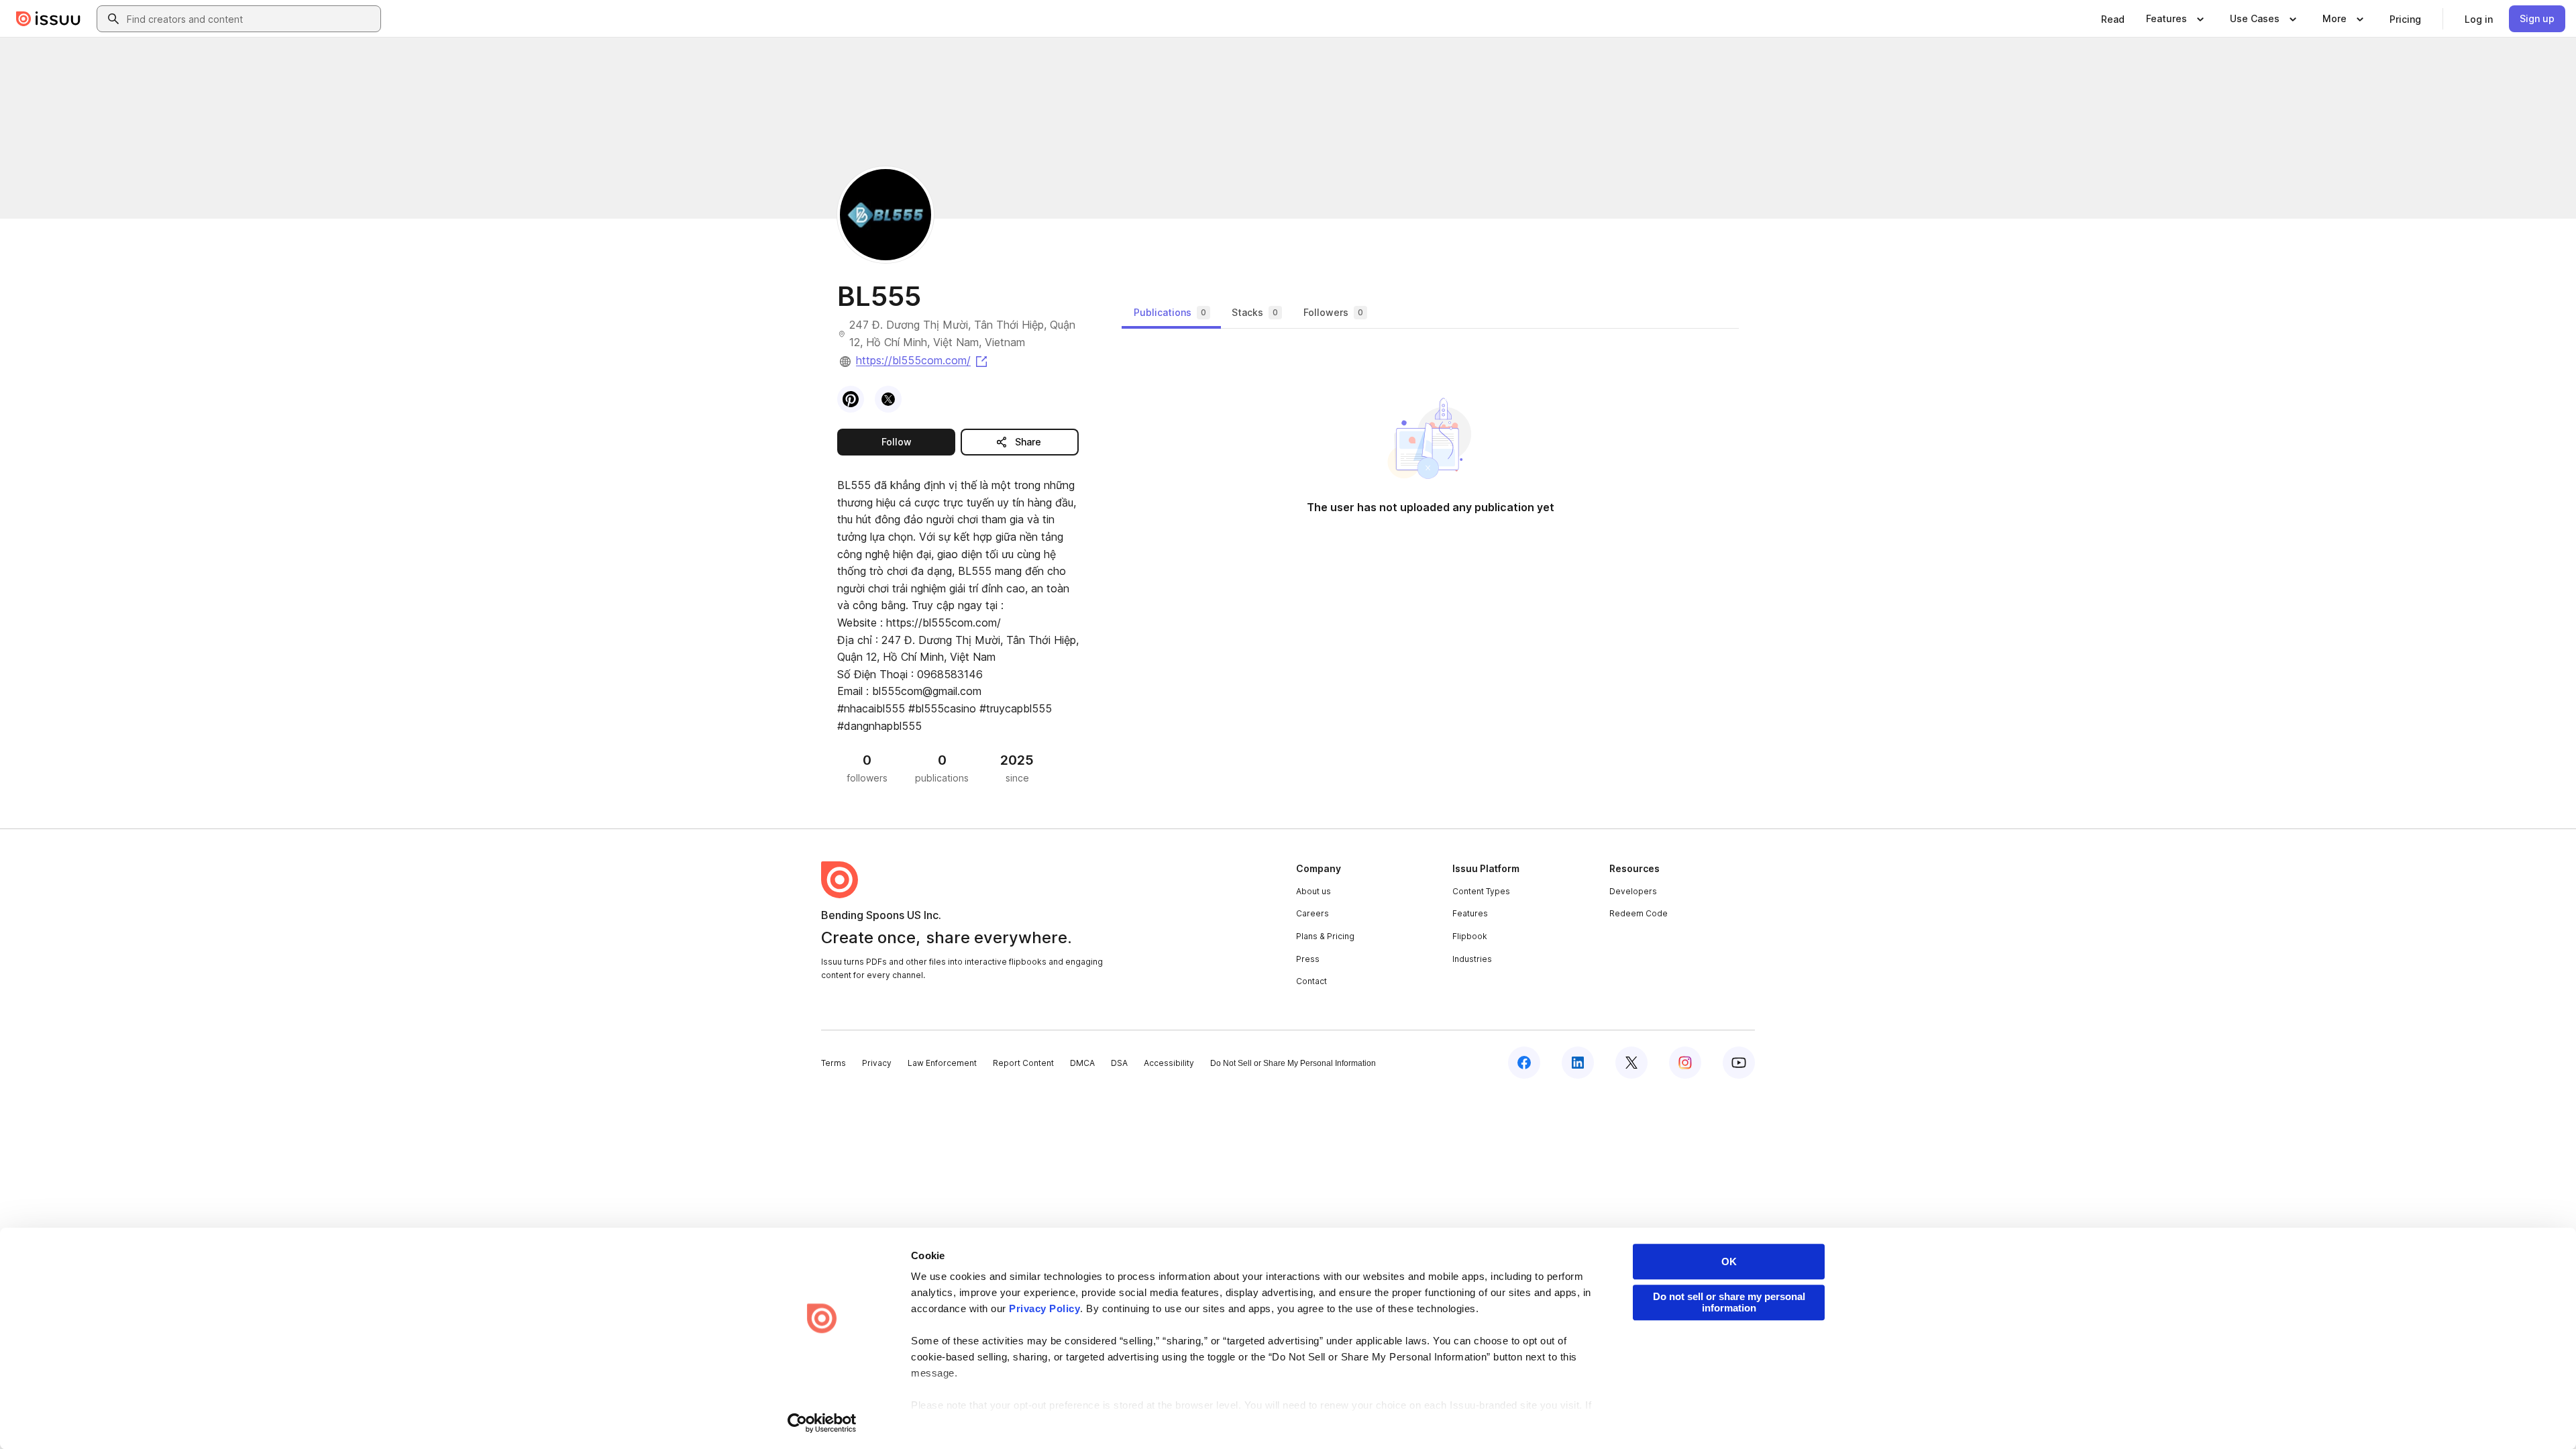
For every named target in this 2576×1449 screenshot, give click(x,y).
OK (1729, 1262)
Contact (1311, 981)
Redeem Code (1639, 913)
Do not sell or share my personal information (1729, 1302)
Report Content (1023, 1063)
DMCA (1082, 1063)
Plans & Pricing (1325, 936)
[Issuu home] (48, 19)
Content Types (1481, 891)
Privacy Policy (1044, 1308)
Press (1308, 959)
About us (1313, 891)
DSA (1119, 1063)
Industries (1472, 959)
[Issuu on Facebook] (1524, 1063)
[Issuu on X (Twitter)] (1631, 1063)
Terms (834, 1063)
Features (1470, 913)
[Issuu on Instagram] (1685, 1063)
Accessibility (1169, 1063)
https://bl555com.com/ (923, 360)
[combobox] (251, 19)
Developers (1633, 891)
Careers (1312, 913)
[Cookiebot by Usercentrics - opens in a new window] (822, 1423)
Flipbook (1470, 936)
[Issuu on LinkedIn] (1578, 1063)
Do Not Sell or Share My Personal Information (1293, 1063)
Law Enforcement (942, 1063)
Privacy (877, 1063)
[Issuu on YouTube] (1739, 1063)
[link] (2113, 19)
